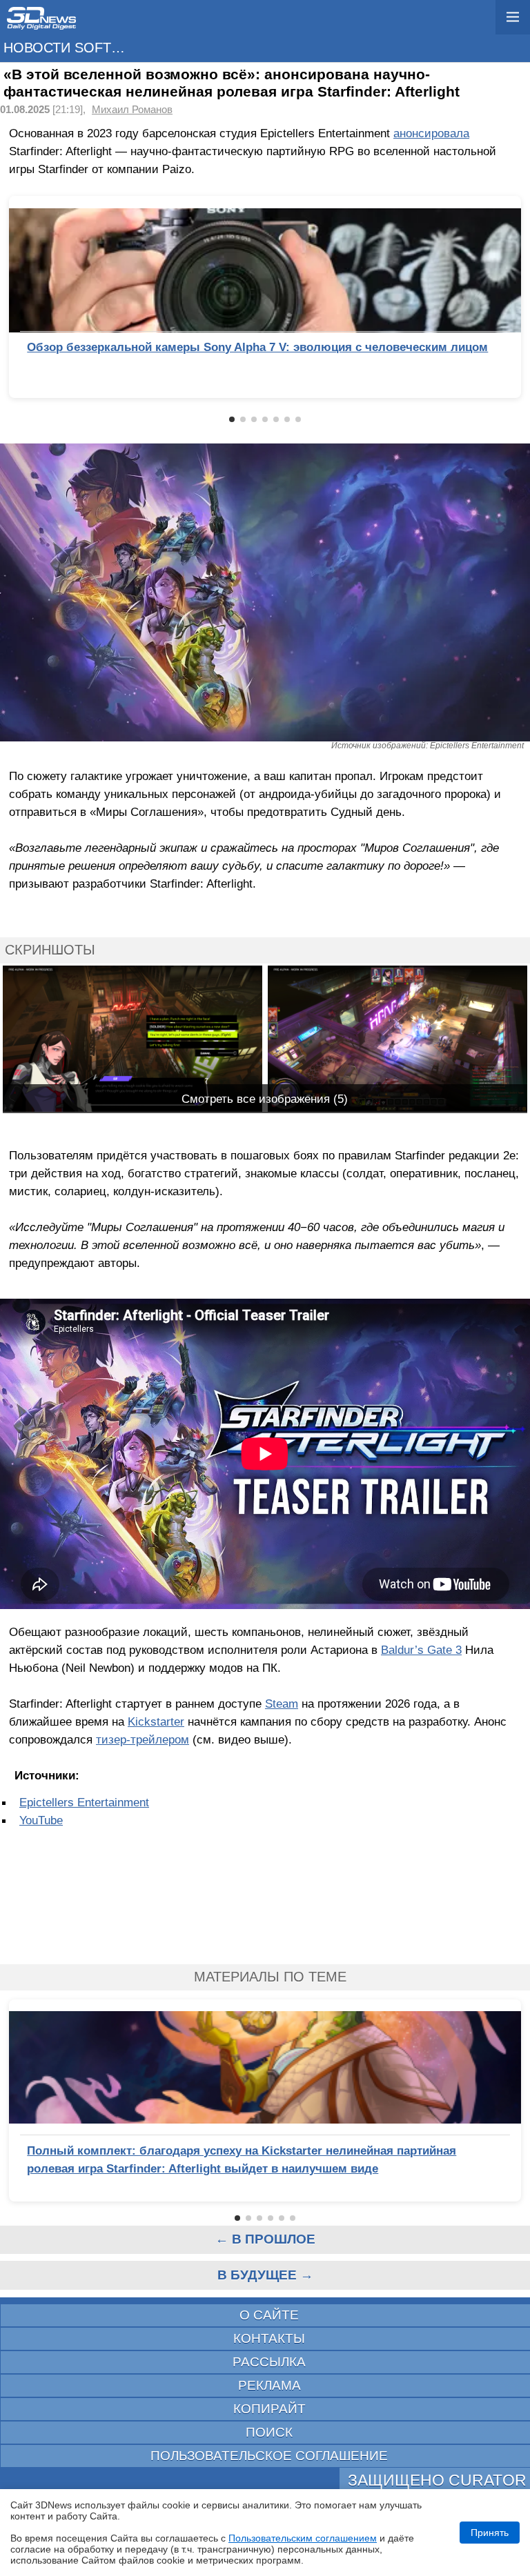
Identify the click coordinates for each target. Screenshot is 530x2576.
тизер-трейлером (143, 1739)
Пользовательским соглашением (303, 2538)
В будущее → (265, 2275)
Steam (282, 1704)
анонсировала (431, 133)
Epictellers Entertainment (84, 1802)
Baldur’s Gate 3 (421, 1650)
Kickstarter (156, 1721)
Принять (490, 2533)
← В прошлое (265, 2239)
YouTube (41, 1820)
